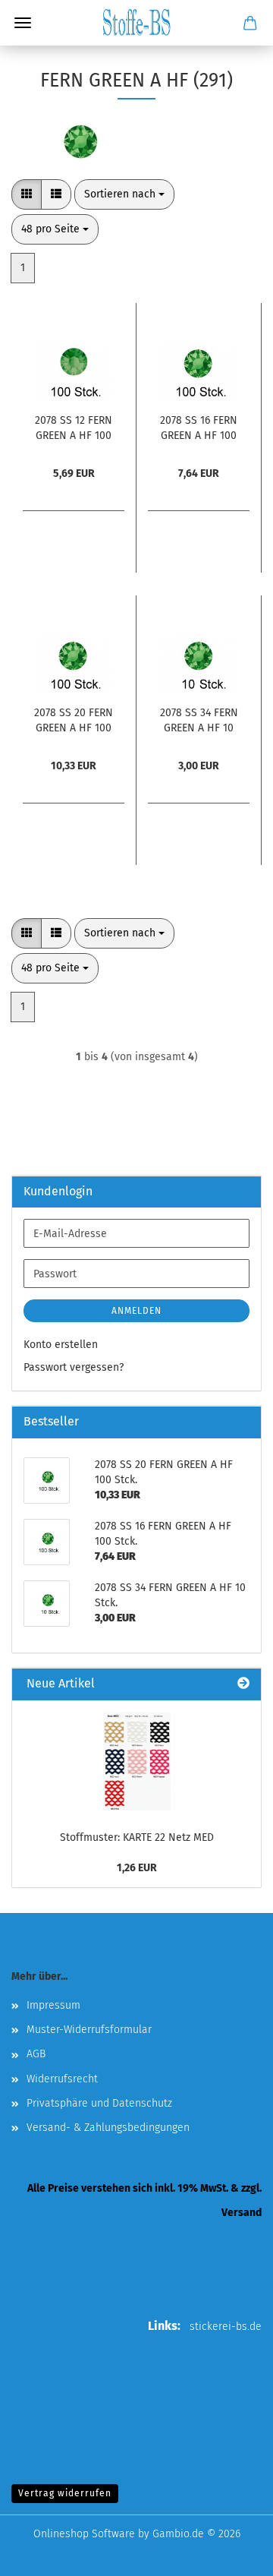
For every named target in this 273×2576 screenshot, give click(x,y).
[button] (27, 194)
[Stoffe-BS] (136, 23)
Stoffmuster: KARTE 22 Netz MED (137, 1837)
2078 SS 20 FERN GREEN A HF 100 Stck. (74, 719)
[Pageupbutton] (231, 2553)
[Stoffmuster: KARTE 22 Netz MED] (137, 1761)
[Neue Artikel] (243, 1684)
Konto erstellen (61, 1345)
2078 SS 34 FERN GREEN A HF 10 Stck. (199, 719)
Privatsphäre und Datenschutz (99, 2103)
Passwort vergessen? (74, 1367)
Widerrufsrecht (62, 2079)
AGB (36, 2054)
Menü (23, 23)
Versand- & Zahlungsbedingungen (108, 2128)
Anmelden (136, 1311)
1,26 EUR (137, 1868)
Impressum (53, 2005)
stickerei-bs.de (226, 2327)
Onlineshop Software (84, 2534)
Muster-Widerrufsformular (89, 2030)
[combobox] (124, 194)
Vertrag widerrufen (65, 2493)
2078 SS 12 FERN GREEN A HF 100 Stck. (74, 427)
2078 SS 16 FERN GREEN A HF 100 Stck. (199, 427)
